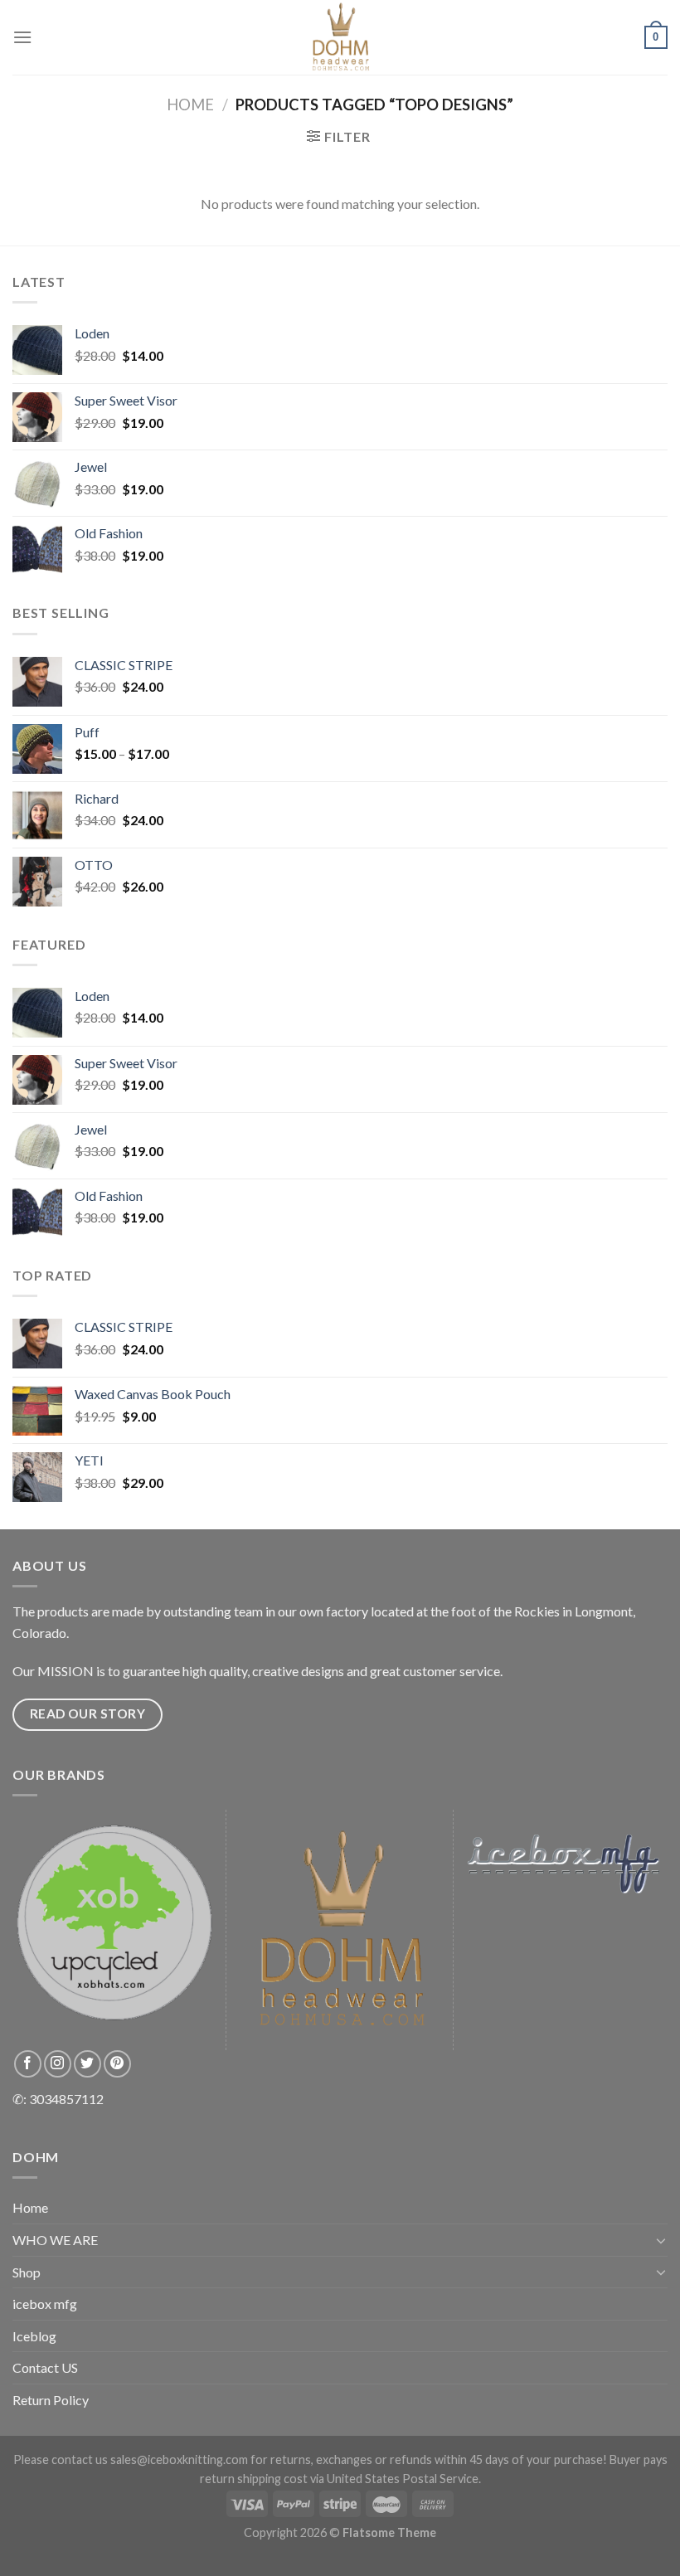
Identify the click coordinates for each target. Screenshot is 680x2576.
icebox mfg (45, 2304)
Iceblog (34, 2336)
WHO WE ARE (55, 2240)
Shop (27, 2272)
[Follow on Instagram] (58, 2064)
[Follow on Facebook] (28, 2064)
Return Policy (51, 2400)
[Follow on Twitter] (87, 2064)
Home (190, 104)
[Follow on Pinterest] (117, 2064)
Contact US (45, 2367)
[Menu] (22, 37)
